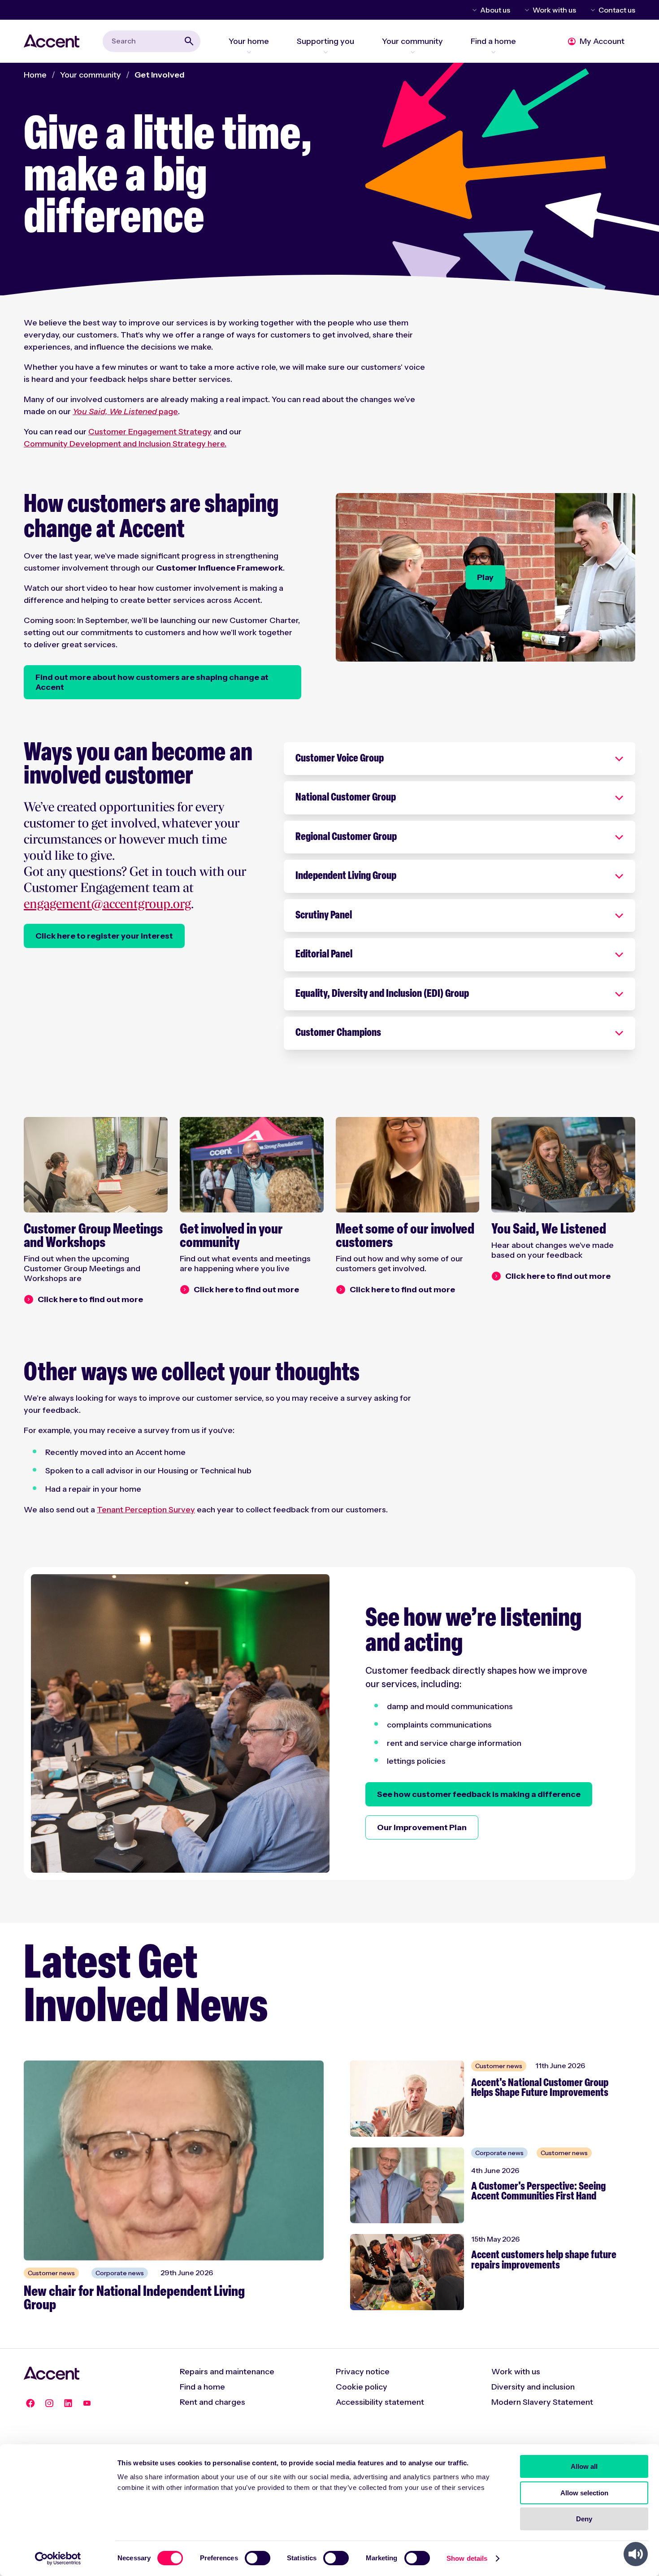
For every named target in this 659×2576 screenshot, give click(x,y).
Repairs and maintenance (227, 2372)
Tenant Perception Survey (146, 1510)
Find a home (202, 2387)
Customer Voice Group (340, 759)
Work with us (554, 10)
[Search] (189, 41)
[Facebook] (30, 2403)
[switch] (258, 2558)
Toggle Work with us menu (525, 10)
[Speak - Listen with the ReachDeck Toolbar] (636, 2554)
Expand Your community (412, 52)
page (125, 411)
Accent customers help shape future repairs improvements (544, 2261)
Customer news (51, 2273)
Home (35, 75)
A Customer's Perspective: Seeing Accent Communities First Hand (538, 2192)
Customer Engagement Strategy (150, 432)
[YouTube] (87, 2403)
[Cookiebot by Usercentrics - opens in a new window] (58, 2559)
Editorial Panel (324, 955)
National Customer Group (346, 798)
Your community (91, 75)
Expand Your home (249, 52)
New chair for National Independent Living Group (134, 2299)
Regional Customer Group (346, 837)
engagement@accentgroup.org (107, 905)
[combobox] (152, 41)
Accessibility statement (380, 2402)
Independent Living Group (346, 876)
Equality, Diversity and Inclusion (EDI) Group (382, 994)
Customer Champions (338, 1033)
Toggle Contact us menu (591, 10)
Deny (584, 2519)
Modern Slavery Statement (542, 2402)
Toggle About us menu (473, 10)
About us (495, 10)
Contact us (617, 10)
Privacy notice (363, 2372)
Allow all (584, 2466)
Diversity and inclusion (533, 2387)
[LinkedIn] (68, 2403)
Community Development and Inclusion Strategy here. (125, 444)
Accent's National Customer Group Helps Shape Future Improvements (540, 2089)
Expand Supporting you (325, 52)
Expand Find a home (493, 52)
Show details (467, 2558)
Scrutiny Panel (324, 916)
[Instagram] (49, 2403)
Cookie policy (362, 2387)
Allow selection (584, 2493)
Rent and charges (212, 2402)
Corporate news (120, 2273)
